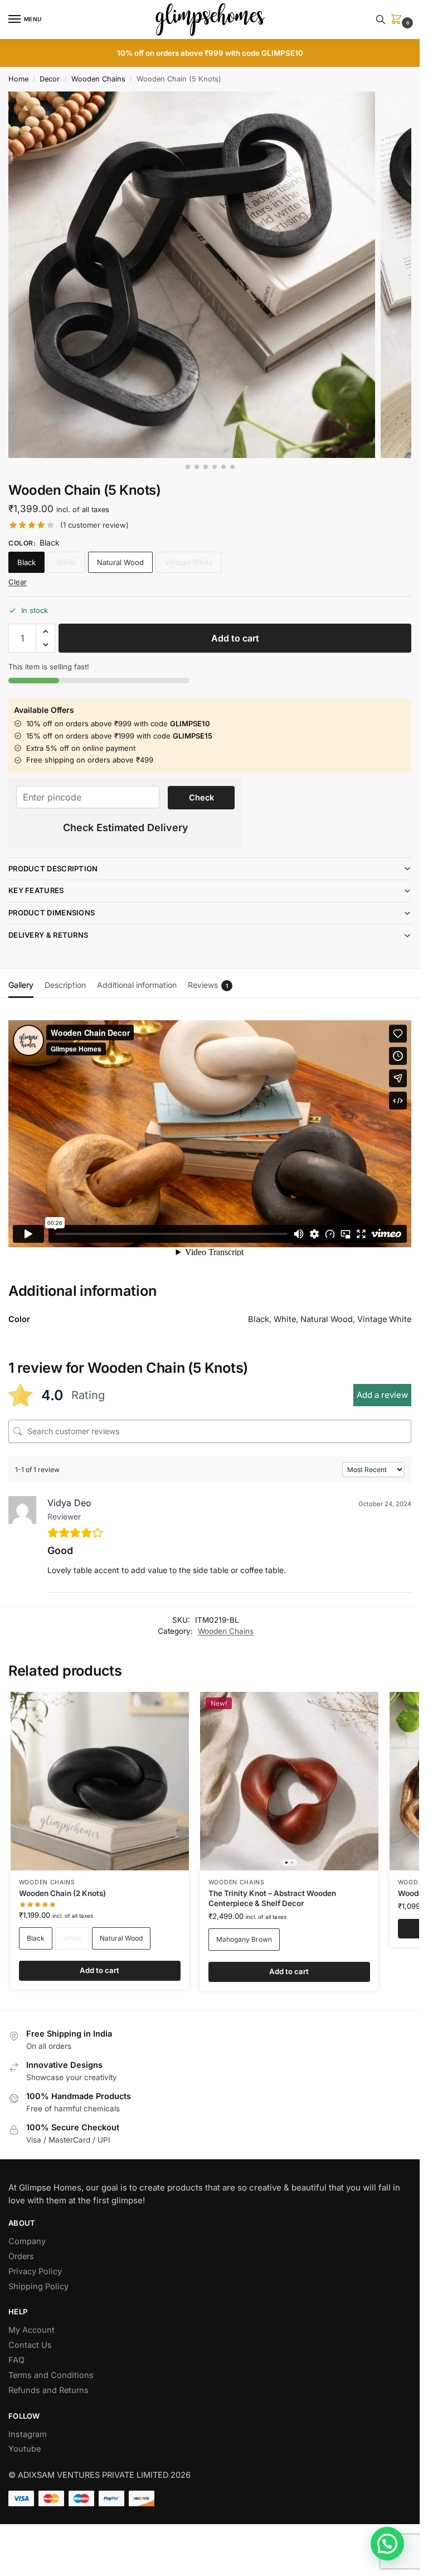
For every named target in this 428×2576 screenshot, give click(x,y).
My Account (31, 2330)
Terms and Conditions (51, 2375)
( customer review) (94, 525)
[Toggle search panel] (381, 20)
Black (26, 562)
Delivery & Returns (48, 935)
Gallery (21, 985)
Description (65, 985)
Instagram (28, 2434)
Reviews (208, 985)
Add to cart (235, 638)
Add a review (382, 1395)
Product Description (53, 869)
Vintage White (189, 562)
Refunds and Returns (48, 2390)
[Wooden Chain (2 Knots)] (100, 1781)
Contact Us (30, 2345)
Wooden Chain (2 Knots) (62, 1893)
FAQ (16, 2360)
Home (18, 79)
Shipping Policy (38, 2286)
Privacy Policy (35, 2271)
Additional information (137, 985)
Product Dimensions (52, 913)
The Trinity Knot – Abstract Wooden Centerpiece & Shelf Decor (272, 1898)
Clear (18, 582)
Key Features (36, 890)
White (66, 562)
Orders (21, 2256)
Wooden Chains (98, 79)
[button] (398, 20)
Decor (50, 79)
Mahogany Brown (244, 1939)
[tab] (21, 983)
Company (27, 2241)
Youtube (25, 2449)
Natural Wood (120, 562)
